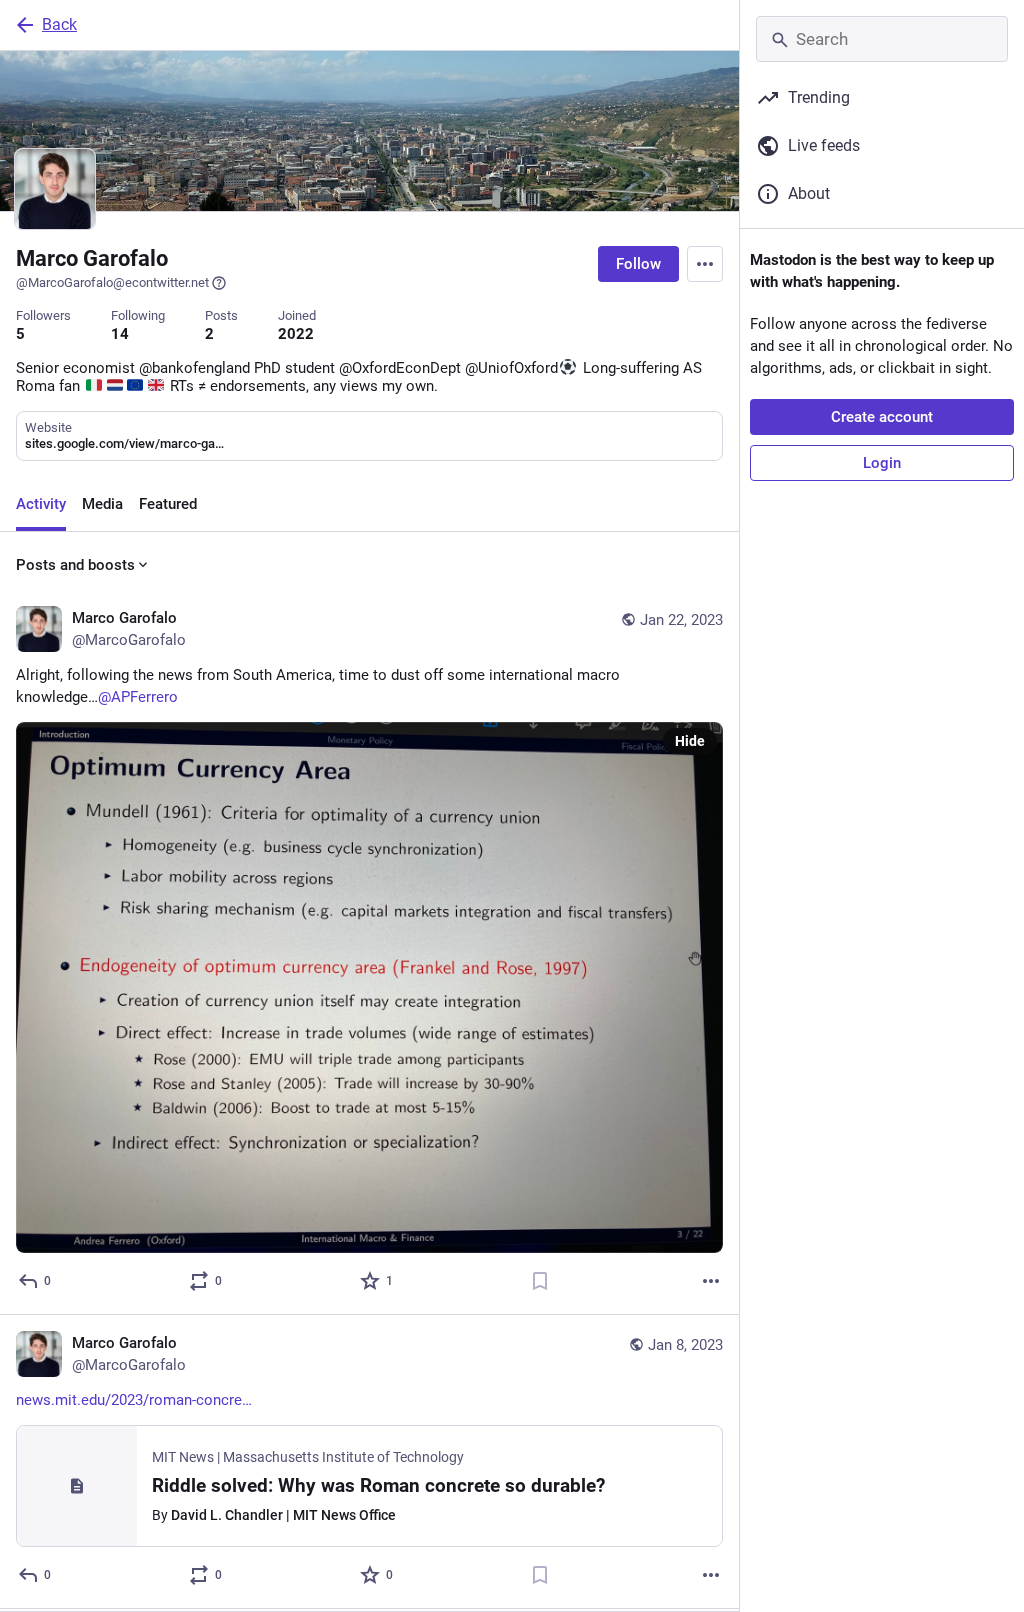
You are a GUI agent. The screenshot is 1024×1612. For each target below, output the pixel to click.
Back (59, 24)
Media (102, 504)
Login (882, 463)
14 (120, 334)
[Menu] (705, 264)
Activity (41, 504)
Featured (168, 504)
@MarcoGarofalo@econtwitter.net (112, 282)
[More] (711, 1281)
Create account (882, 417)
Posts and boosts (75, 565)
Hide (690, 741)
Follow (638, 264)
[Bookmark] (540, 1281)
